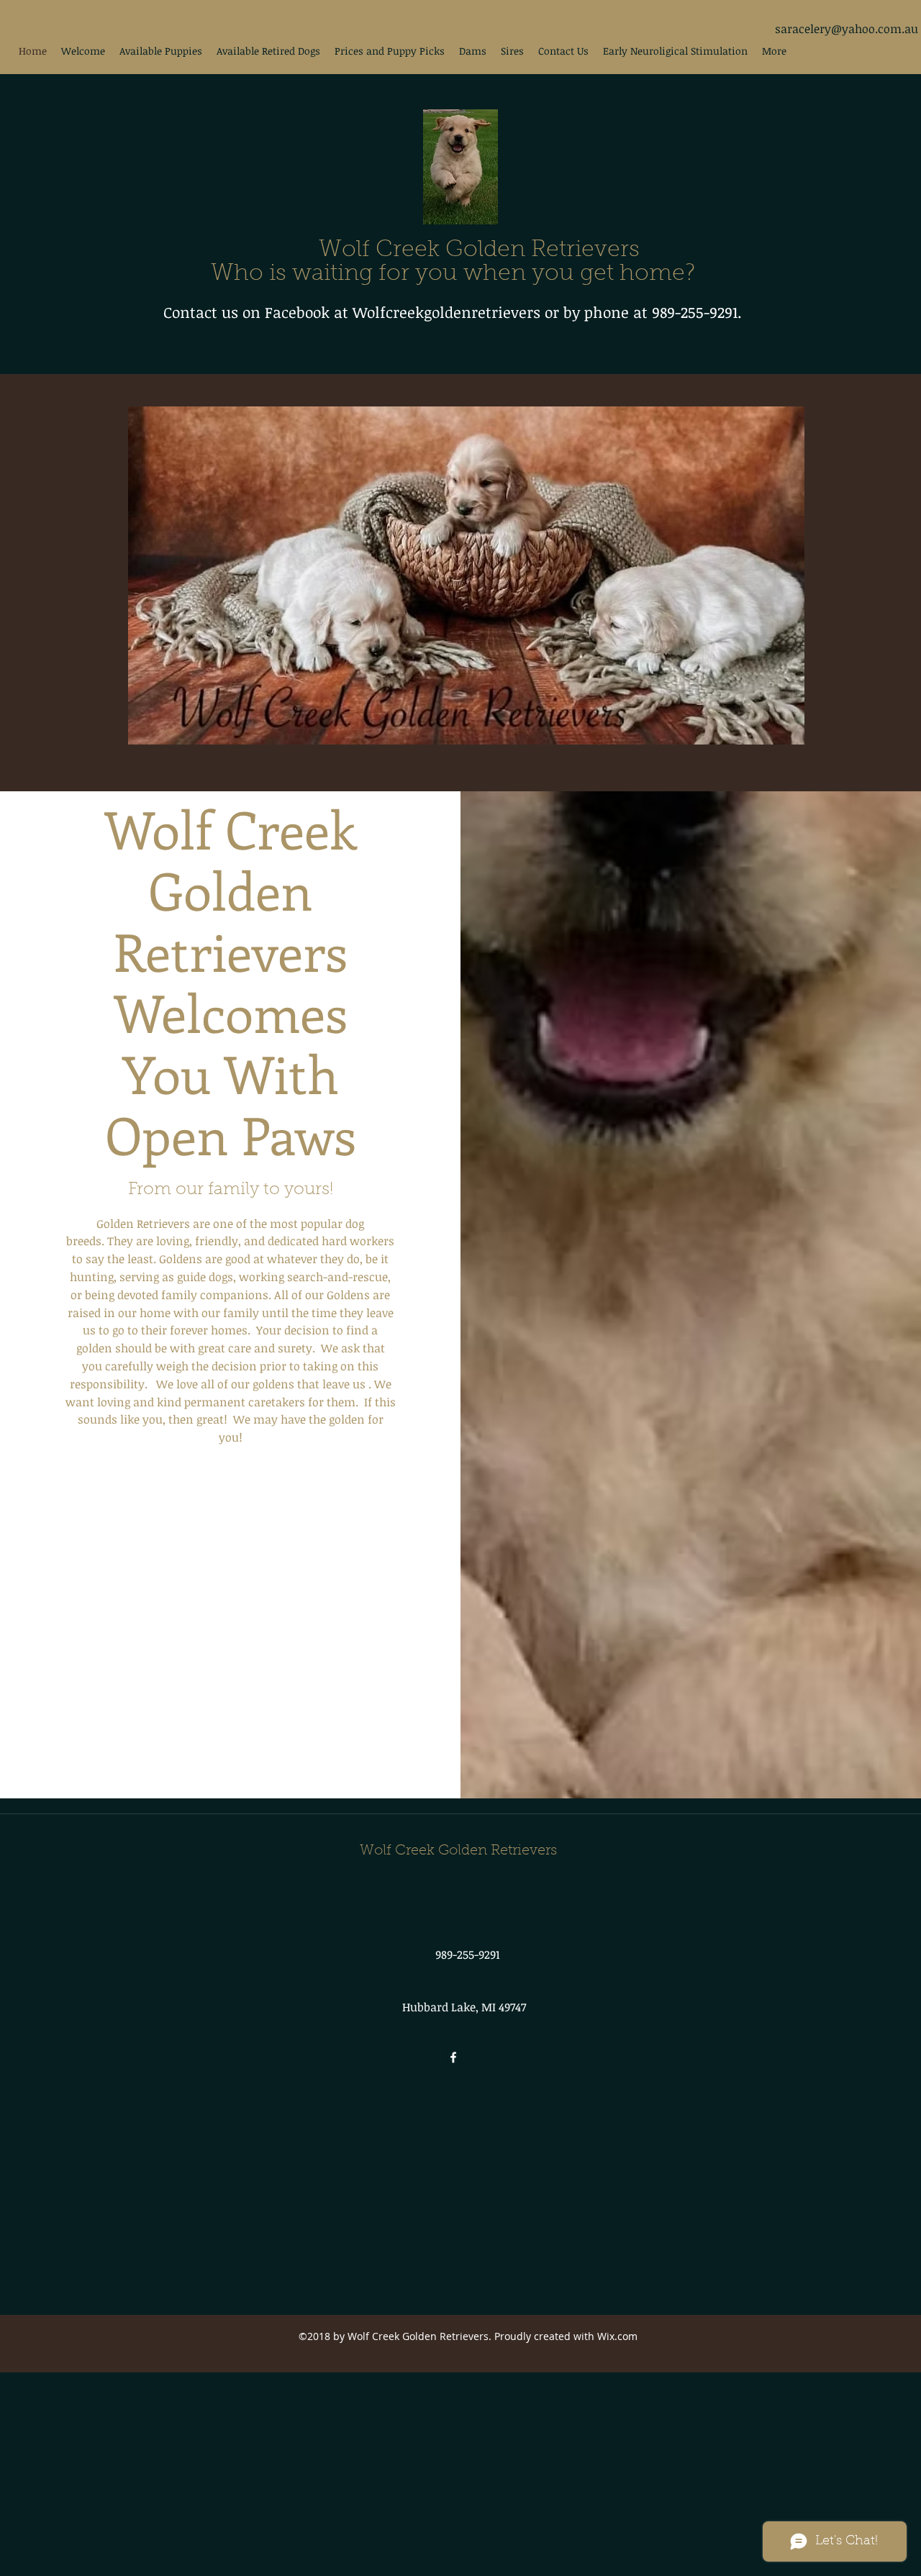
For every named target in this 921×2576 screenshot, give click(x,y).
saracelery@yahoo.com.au (847, 29)
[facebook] (453, 2057)
